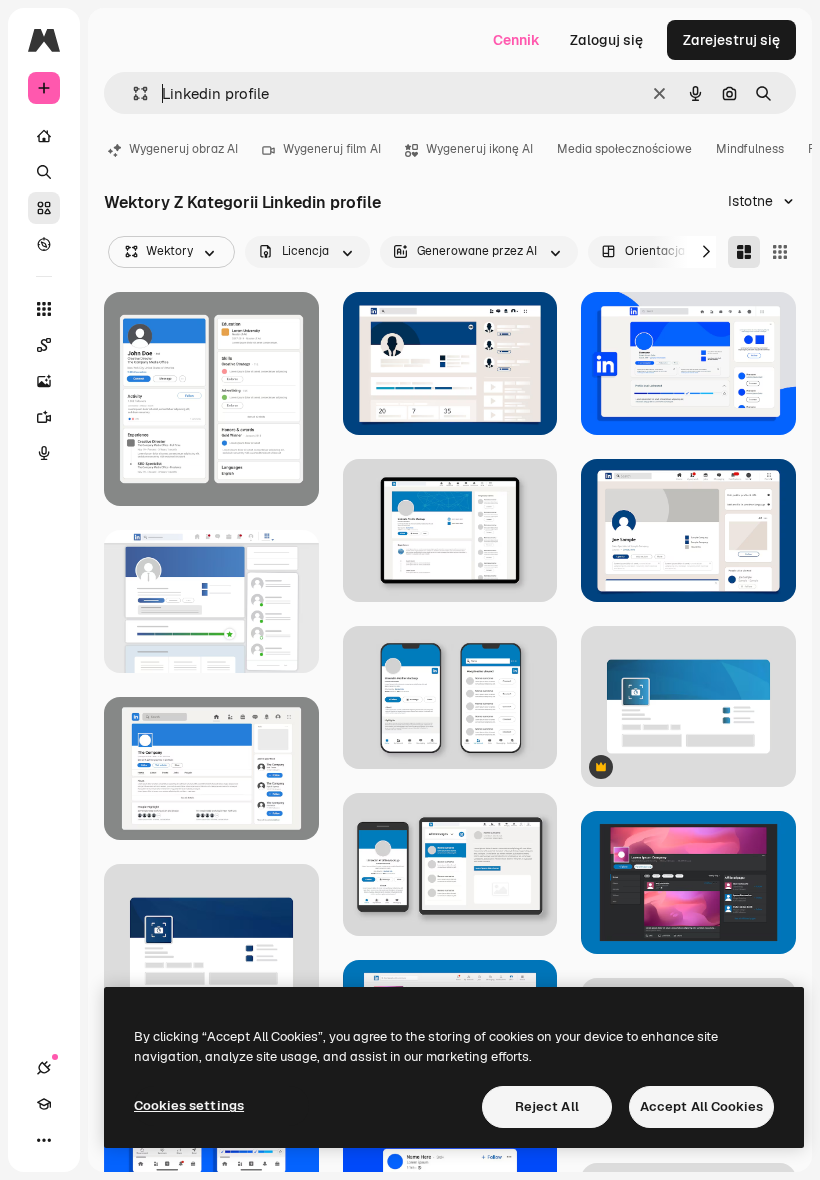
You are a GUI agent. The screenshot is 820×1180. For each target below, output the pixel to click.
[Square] (780, 252)
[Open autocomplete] (132, 93)
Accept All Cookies (701, 1106)
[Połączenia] (44, 1068)
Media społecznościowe (624, 149)
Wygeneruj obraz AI (183, 149)
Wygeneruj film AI (332, 149)
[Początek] (44, 136)
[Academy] (44, 1104)
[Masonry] (744, 252)
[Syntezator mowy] (44, 453)
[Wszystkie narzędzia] (44, 309)
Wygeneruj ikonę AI (479, 149)
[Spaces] (44, 345)
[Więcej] (44, 1140)
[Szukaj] (44, 172)
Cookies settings (189, 1105)
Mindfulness (750, 149)
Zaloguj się (606, 40)
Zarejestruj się (731, 40)
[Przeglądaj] (44, 244)
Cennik (516, 40)
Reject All (547, 1106)
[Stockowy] (44, 208)
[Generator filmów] (44, 417)
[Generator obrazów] (44, 381)
